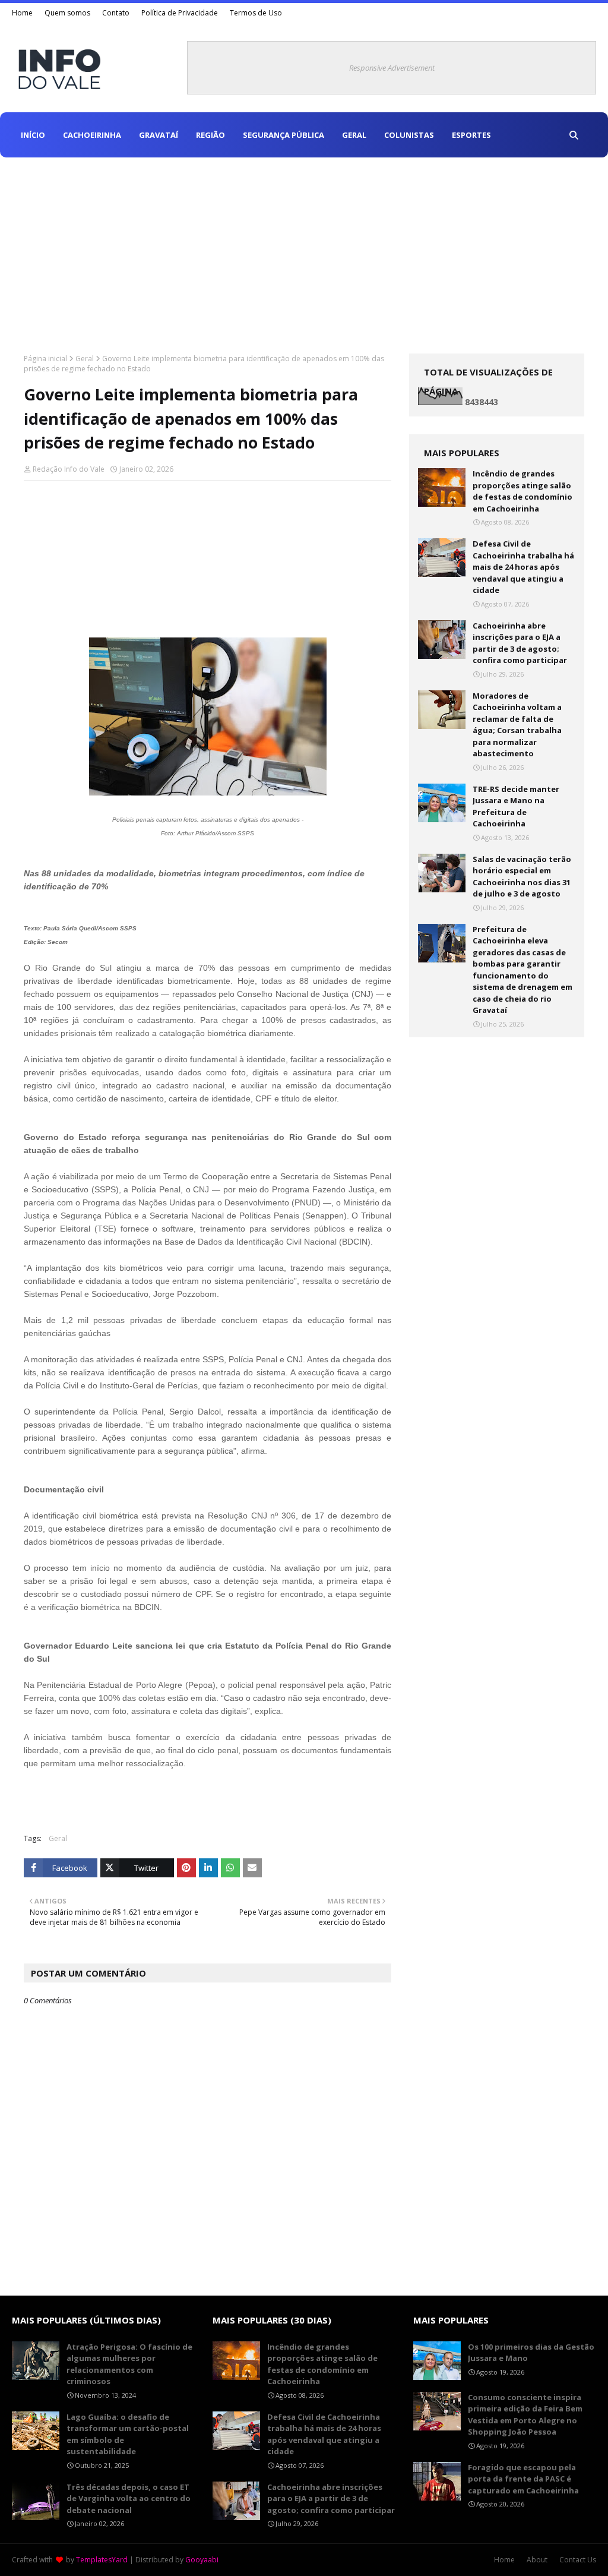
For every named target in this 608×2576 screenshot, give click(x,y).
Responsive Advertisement (392, 68)
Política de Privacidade (180, 13)
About (537, 2560)
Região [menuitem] (210, 135)
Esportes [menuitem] (471, 135)
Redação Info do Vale (69, 469)
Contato (116, 13)
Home (22, 13)
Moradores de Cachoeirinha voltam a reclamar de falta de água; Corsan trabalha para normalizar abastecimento (517, 725)
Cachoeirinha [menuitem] (92, 135)
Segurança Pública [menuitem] (284, 135)
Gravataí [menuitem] (159, 135)
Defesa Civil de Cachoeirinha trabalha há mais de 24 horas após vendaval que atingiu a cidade (523, 567)
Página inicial (45, 359)
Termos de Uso (256, 13)
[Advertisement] (304, 247)
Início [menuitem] (33, 135)
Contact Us (578, 2560)
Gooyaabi (202, 2560)
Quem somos (67, 13)
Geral (85, 359)
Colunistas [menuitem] (409, 135)
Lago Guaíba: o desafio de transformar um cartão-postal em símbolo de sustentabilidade (128, 2434)
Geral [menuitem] (354, 135)
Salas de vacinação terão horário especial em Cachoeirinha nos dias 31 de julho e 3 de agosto (522, 877)
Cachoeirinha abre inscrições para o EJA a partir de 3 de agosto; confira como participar (520, 643)
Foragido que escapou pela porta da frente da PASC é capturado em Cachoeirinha (523, 2479)
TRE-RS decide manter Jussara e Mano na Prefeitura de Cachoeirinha (516, 806)
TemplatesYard (102, 2560)
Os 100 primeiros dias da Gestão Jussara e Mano (531, 2353)
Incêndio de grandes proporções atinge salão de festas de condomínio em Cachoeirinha (522, 491)
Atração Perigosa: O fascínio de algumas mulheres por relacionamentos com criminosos (129, 2364)
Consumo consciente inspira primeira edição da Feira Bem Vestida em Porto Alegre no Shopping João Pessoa (525, 2415)
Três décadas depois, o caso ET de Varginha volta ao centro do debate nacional (129, 2498)
